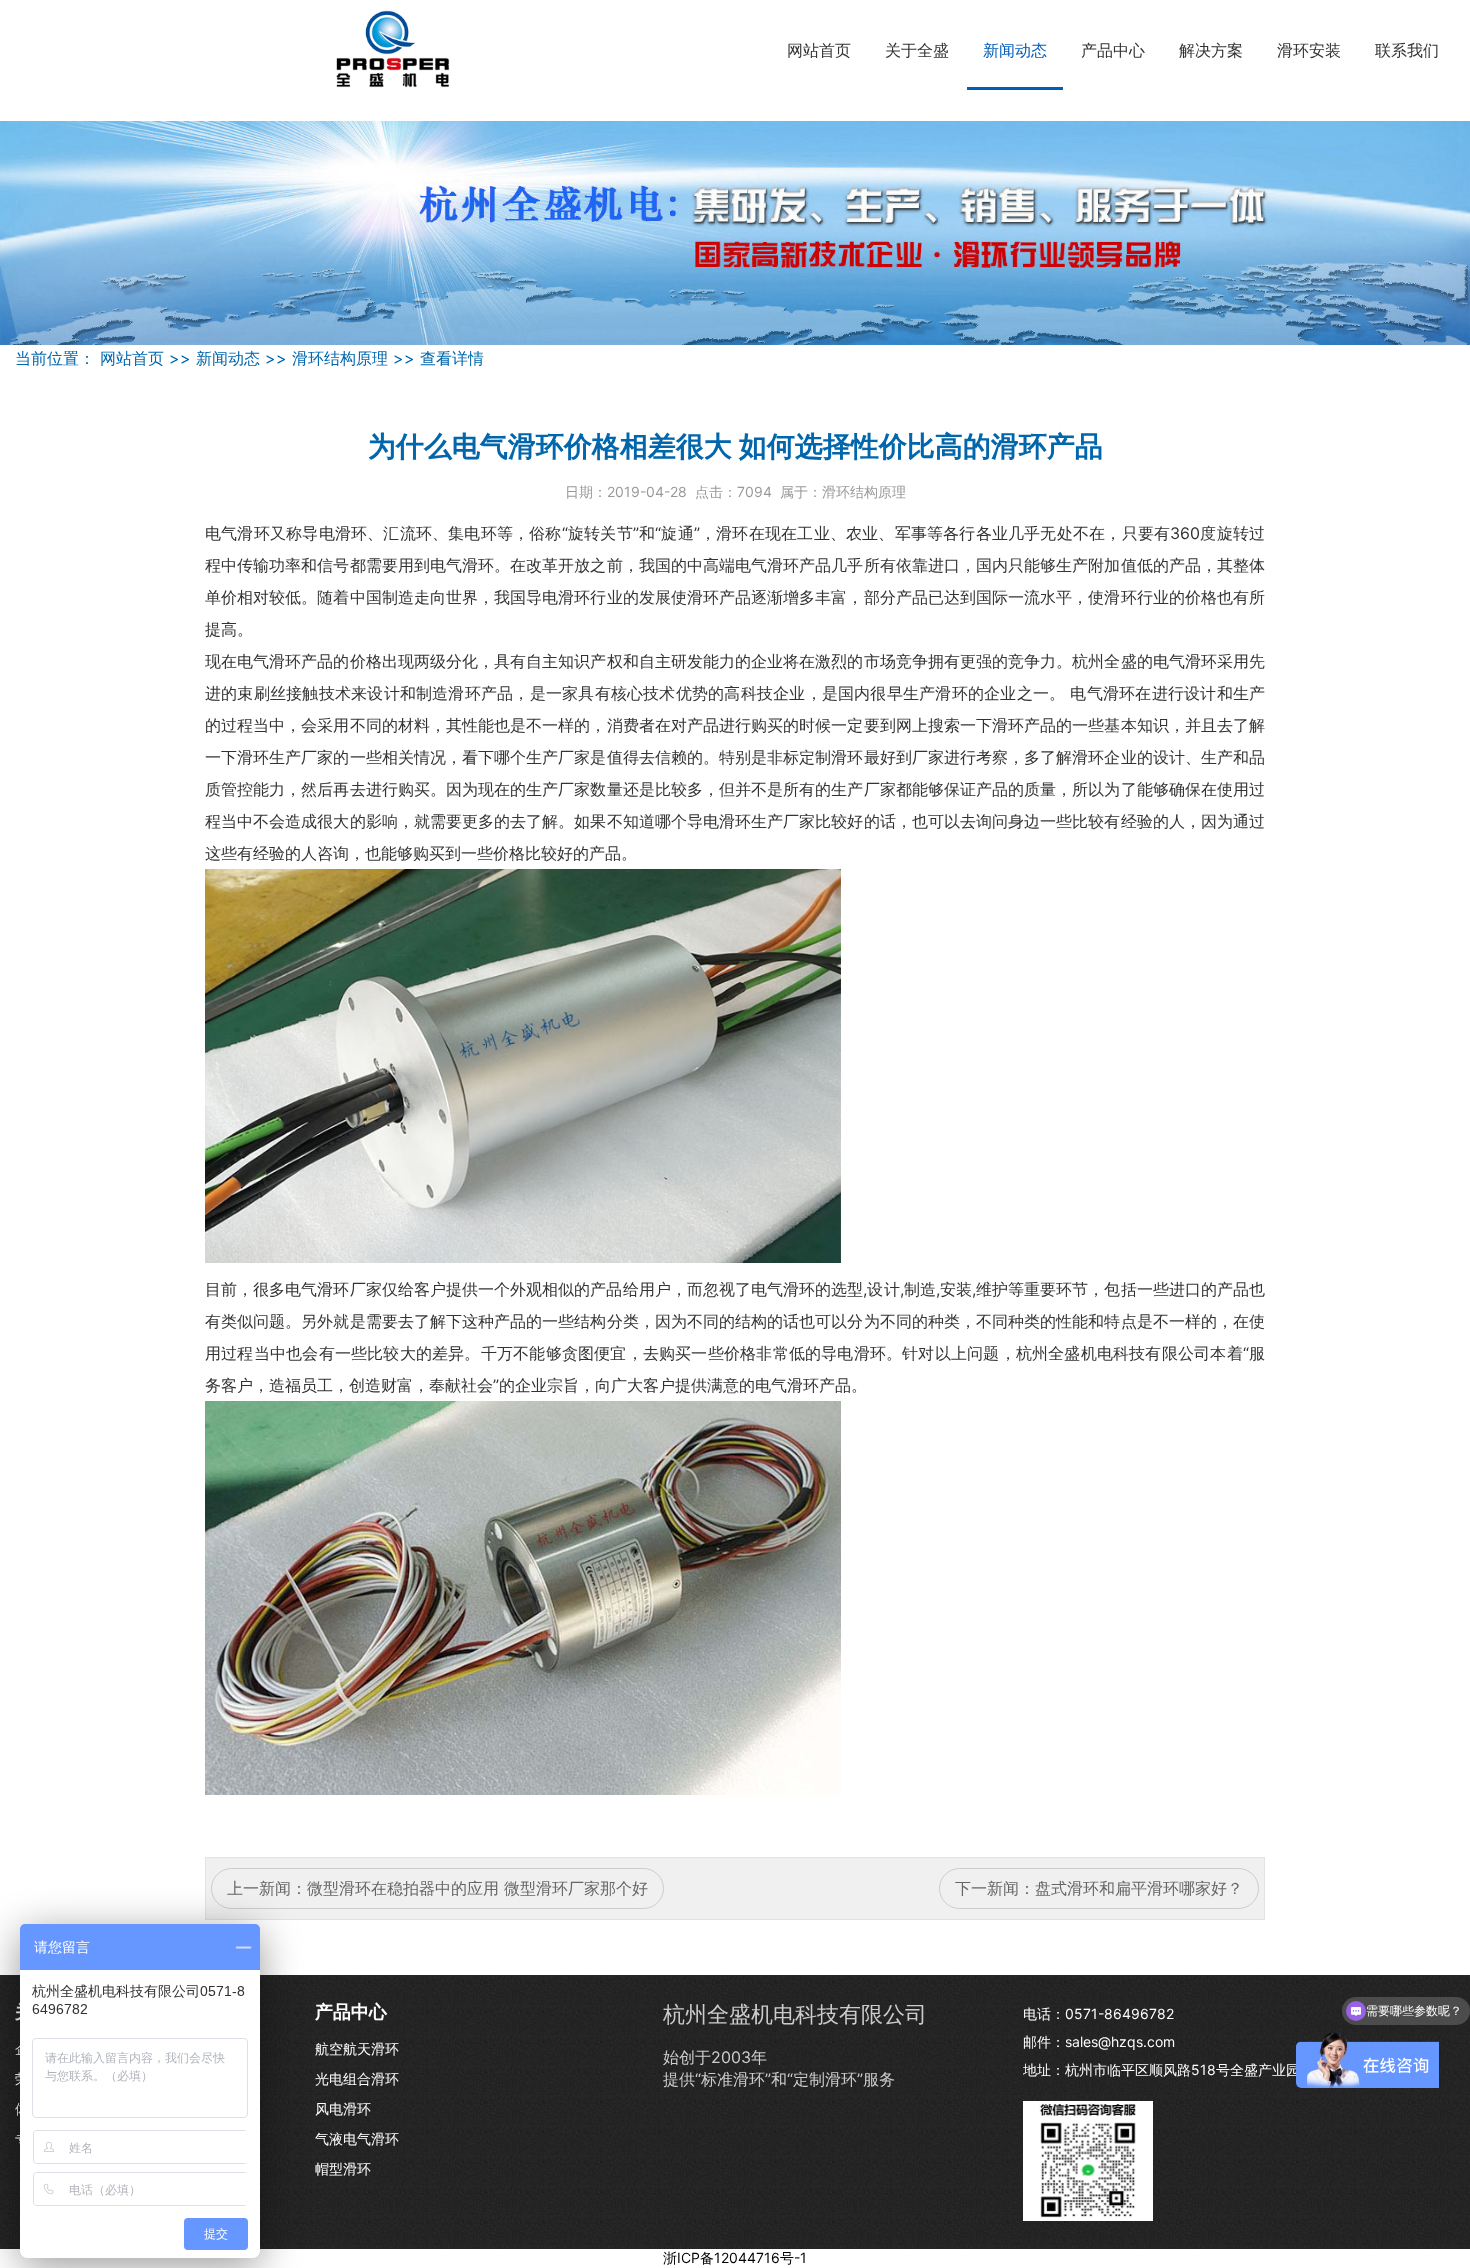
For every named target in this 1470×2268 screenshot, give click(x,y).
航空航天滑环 (357, 2048)
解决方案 (1211, 50)
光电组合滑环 (357, 2078)
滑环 (253, 533)
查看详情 (452, 358)
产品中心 (1113, 50)
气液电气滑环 (357, 2138)
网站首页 (819, 50)
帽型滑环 (343, 2168)
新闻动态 (1015, 50)
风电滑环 (343, 2108)
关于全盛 (917, 50)
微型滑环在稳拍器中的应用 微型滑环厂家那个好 (477, 1888)
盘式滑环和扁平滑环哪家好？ (1139, 1888)
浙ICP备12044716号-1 (735, 2257)
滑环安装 (1309, 50)
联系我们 (1407, 50)
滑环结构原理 (340, 358)
